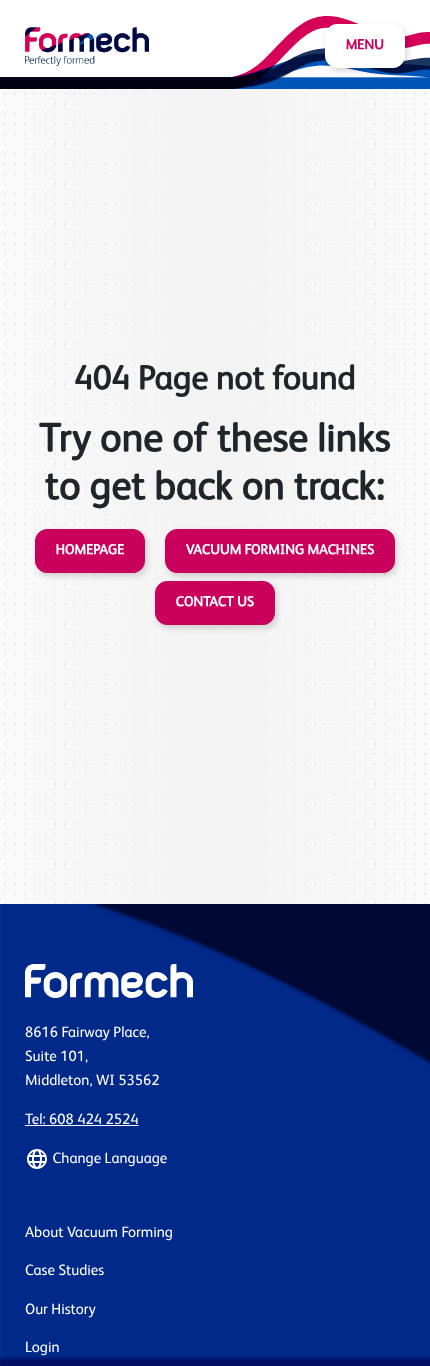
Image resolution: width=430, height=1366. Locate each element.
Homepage (90, 551)
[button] (215, 1159)
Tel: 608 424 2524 (82, 1120)
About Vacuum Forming (99, 1233)
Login (42, 1348)
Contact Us (215, 603)
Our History (60, 1310)
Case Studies (64, 1271)
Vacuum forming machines (280, 551)
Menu (365, 46)
